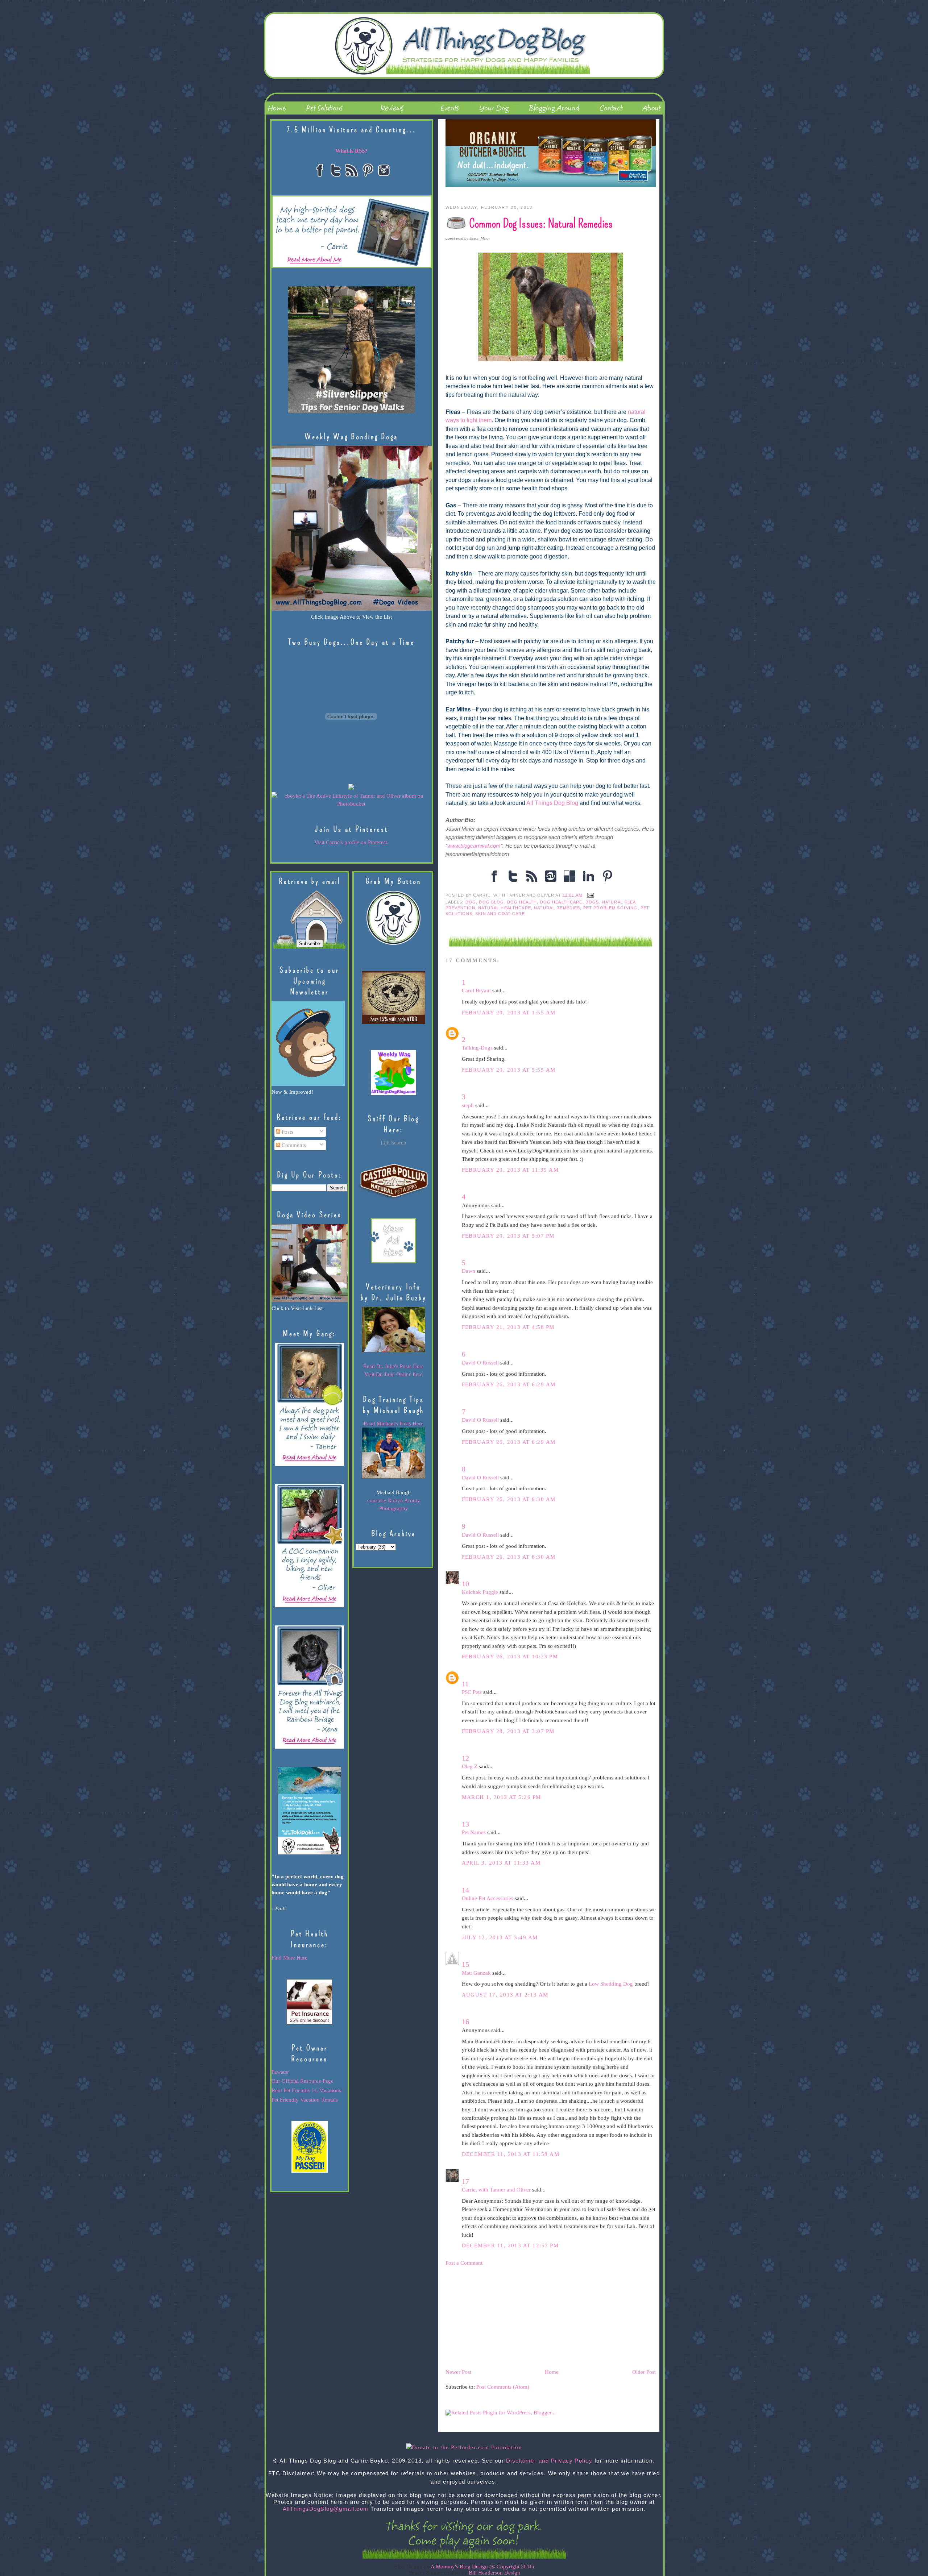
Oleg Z (470, 1766)
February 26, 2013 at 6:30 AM (509, 1499)
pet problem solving (610, 908)
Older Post (644, 2372)
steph (468, 1105)
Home (552, 2372)
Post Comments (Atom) (503, 2387)
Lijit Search (393, 1143)
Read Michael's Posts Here (393, 1424)
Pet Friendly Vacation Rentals (305, 2100)
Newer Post (458, 2372)
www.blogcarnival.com (474, 846)
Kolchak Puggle (480, 1592)
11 (465, 1684)
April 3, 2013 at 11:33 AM (501, 1863)
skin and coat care (500, 914)
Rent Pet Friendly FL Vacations (306, 2090)
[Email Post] (589, 895)
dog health (522, 902)
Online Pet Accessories (488, 1898)
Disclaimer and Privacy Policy (549, 2461)
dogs (592, 902)
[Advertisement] (500, 2317)
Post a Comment (464, 2263)
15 (465, 1964)
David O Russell (480, 1363)
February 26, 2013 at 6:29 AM (509, 1384)
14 (465, 1890)
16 (465, 2022)
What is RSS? (351, 151)
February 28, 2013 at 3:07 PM (508, 1731)
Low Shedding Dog (611, 1984)
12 (465, 1758)
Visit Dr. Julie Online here (393, 1374)
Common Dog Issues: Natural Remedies (541, 223)
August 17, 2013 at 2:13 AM (505, 1995)
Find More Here (289, 1958)
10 (465, 1584)
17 (465, 2181)
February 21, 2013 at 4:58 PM (508, 1327)
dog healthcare (561, 902)
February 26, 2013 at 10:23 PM (510, 1657)
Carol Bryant (476, 990)
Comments (293, 1145)
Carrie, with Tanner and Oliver (496, 2190)
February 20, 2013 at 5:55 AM (509, 1070)
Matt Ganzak (476, 1973)
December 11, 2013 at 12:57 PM (510, 2245)
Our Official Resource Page (303, 2081)
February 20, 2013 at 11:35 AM (510, 1170)
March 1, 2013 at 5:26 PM (502, 1797)
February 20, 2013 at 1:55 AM (509, 1013)
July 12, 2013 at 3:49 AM (500, 1937)
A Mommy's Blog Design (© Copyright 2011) (482, 2567)
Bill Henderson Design (494, 2573)
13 (465, 1824)
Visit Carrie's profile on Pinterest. (351, 842)
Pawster (280, 2072)
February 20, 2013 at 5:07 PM (508, 1236)
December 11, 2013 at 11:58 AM (511, 2154)
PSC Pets (472, 1692)
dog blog (491, 902)
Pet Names (474, 1832)
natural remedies (557, 908)
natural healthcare (505, 908)
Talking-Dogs (477, 1048)
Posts (287, 1132)
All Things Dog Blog (552, 803)
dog (471, 902)
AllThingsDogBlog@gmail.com (326, 2509)
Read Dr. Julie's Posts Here (393, 1366)
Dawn (469, 1271)
